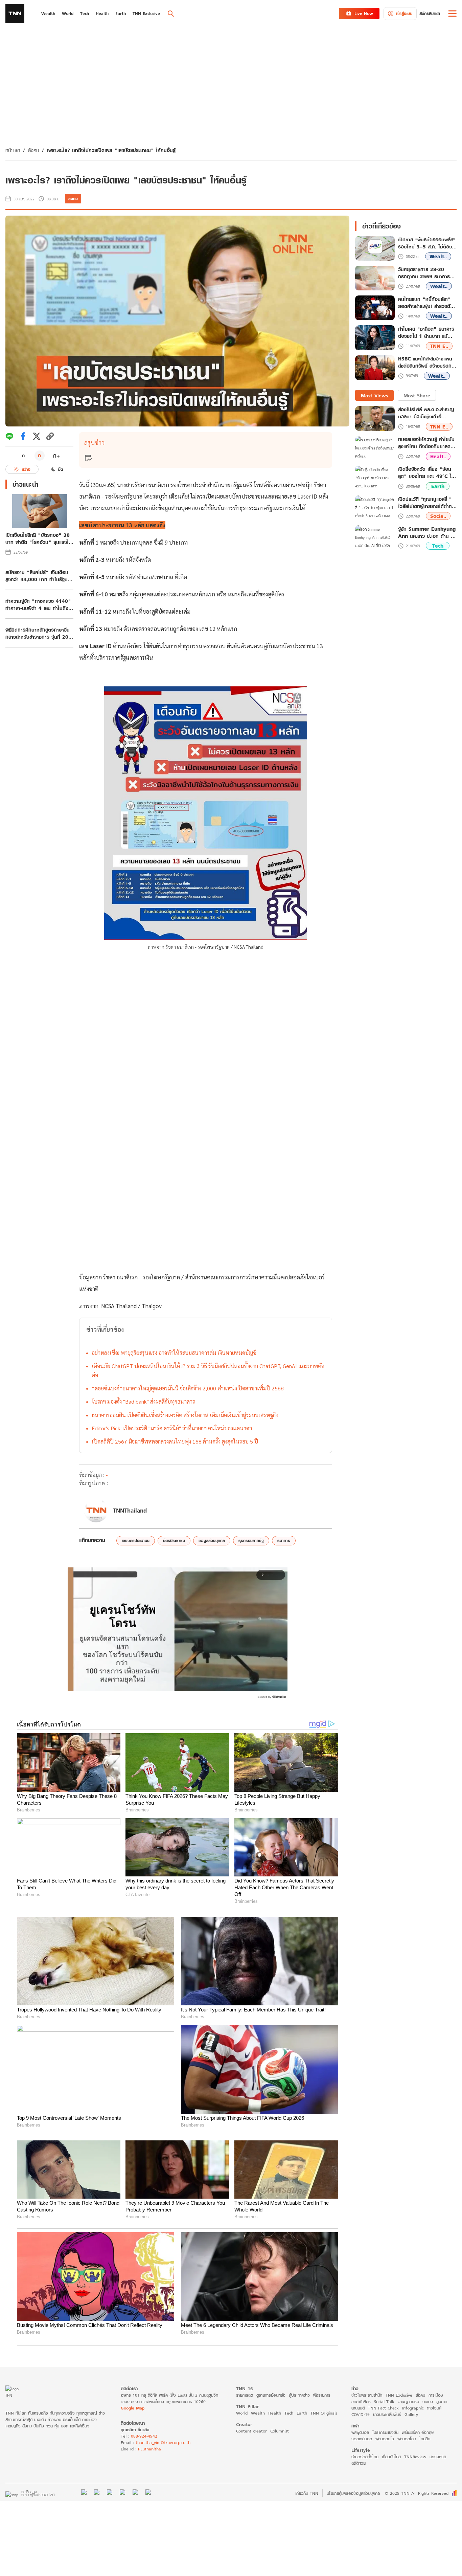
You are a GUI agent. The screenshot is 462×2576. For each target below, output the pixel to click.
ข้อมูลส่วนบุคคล (212, 1540)
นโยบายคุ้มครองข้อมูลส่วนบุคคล (353, 2493)
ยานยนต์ (358, 2408)
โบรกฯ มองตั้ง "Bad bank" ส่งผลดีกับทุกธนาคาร (143, 1401)
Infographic (413, 2408)
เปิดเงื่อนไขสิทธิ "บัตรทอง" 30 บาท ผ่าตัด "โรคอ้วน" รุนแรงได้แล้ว (39, 538)
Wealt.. (438, 257)
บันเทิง (428, 2402)
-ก (22, 456)
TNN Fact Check (383, 2408)
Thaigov (152, 1306)
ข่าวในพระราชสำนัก (367, 2395)
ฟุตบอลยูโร (385, 2439)
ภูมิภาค (442, 2402)
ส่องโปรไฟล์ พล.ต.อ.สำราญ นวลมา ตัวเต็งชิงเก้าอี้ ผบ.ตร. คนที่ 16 (426, 413)
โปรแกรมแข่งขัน (385, 2432)
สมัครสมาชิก (430, 13)
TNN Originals (324, 2413)
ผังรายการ (322, 2395)
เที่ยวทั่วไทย (391, 2457)
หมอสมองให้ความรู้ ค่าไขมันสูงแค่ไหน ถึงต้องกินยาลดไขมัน (426, 443)
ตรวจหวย (438, 2457)
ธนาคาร (284, 1540)
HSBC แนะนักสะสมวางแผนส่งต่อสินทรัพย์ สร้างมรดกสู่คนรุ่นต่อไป (426, 363)
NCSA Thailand (119, 1306)
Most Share (417, 395)
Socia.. (438, 516)
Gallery (411, 2414)
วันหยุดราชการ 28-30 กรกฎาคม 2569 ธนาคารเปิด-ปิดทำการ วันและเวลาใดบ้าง (426, 273)
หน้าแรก (13, 150)
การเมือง (436, 2395)
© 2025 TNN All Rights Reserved (417, 2493)
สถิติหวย (359, 2463)
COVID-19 (361, 2414)
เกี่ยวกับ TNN (307, 2493)
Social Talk (384, 2402)
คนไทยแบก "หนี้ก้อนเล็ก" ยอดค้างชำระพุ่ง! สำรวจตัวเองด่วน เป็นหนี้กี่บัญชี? (425, 303)
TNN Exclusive (399, 2395)
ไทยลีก (425, 2439)
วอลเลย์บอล (362, 2439)
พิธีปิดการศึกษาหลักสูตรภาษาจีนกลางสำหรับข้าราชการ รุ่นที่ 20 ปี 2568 (39, 633)
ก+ (56, 455)
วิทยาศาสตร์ (361, 2402)
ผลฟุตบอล (360, 2432)
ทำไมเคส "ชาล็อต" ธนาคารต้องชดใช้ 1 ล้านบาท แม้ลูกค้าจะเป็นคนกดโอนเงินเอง (426, 333)
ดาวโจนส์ (434, 2408)
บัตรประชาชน (174, 1540)
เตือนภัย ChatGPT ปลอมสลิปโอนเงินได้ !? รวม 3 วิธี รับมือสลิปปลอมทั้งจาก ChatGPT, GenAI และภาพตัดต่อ (208, 1370)
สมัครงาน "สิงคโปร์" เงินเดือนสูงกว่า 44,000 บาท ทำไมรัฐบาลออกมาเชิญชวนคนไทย (39, 576)
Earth (438, 487)
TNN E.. (439, 346)
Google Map (133, 2408)
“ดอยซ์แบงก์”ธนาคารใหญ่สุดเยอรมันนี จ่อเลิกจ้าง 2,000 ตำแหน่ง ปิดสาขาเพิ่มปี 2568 (188, 1388)
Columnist (280, 2431)
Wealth (258, 2413)
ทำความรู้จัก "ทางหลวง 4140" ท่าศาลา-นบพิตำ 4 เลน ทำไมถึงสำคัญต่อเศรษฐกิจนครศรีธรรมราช (38, 604)
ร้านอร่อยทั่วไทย (365, 2457)
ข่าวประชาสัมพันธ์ (387, 2414)
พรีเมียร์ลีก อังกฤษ (418, 2432)
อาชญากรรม (408, 2402)
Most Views (374, 395)
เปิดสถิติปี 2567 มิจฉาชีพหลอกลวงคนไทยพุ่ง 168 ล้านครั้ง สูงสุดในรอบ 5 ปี (175, 1441)
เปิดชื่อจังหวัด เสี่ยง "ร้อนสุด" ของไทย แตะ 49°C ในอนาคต (426, 473)
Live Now (364, 13)
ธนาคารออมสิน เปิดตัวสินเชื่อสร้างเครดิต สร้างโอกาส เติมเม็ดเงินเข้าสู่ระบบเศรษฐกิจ (185, 1415)
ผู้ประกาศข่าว (299, 2395)
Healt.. (438, 456)
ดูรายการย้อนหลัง (271, 2395)
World (242, 2413)
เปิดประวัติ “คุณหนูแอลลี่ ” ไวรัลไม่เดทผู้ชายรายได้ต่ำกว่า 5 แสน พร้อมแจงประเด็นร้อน (427, 503)
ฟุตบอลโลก (407, 2439)
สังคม (33, 150)
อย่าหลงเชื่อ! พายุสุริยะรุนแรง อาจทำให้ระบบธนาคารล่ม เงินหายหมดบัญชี (174, 1353)
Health (275, 2413)
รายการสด (245, 2395)
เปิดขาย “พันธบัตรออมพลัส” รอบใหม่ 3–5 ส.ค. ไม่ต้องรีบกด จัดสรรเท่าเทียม (427, 243)
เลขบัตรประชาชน (136, 1540)
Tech (438, 546)
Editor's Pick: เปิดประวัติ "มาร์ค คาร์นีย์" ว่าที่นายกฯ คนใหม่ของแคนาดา (172, 1428)
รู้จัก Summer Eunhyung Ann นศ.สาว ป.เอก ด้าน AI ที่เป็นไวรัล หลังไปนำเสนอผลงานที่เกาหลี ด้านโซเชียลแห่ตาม (427, 532)
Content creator (251, 2431)
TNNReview (415, 2457)
